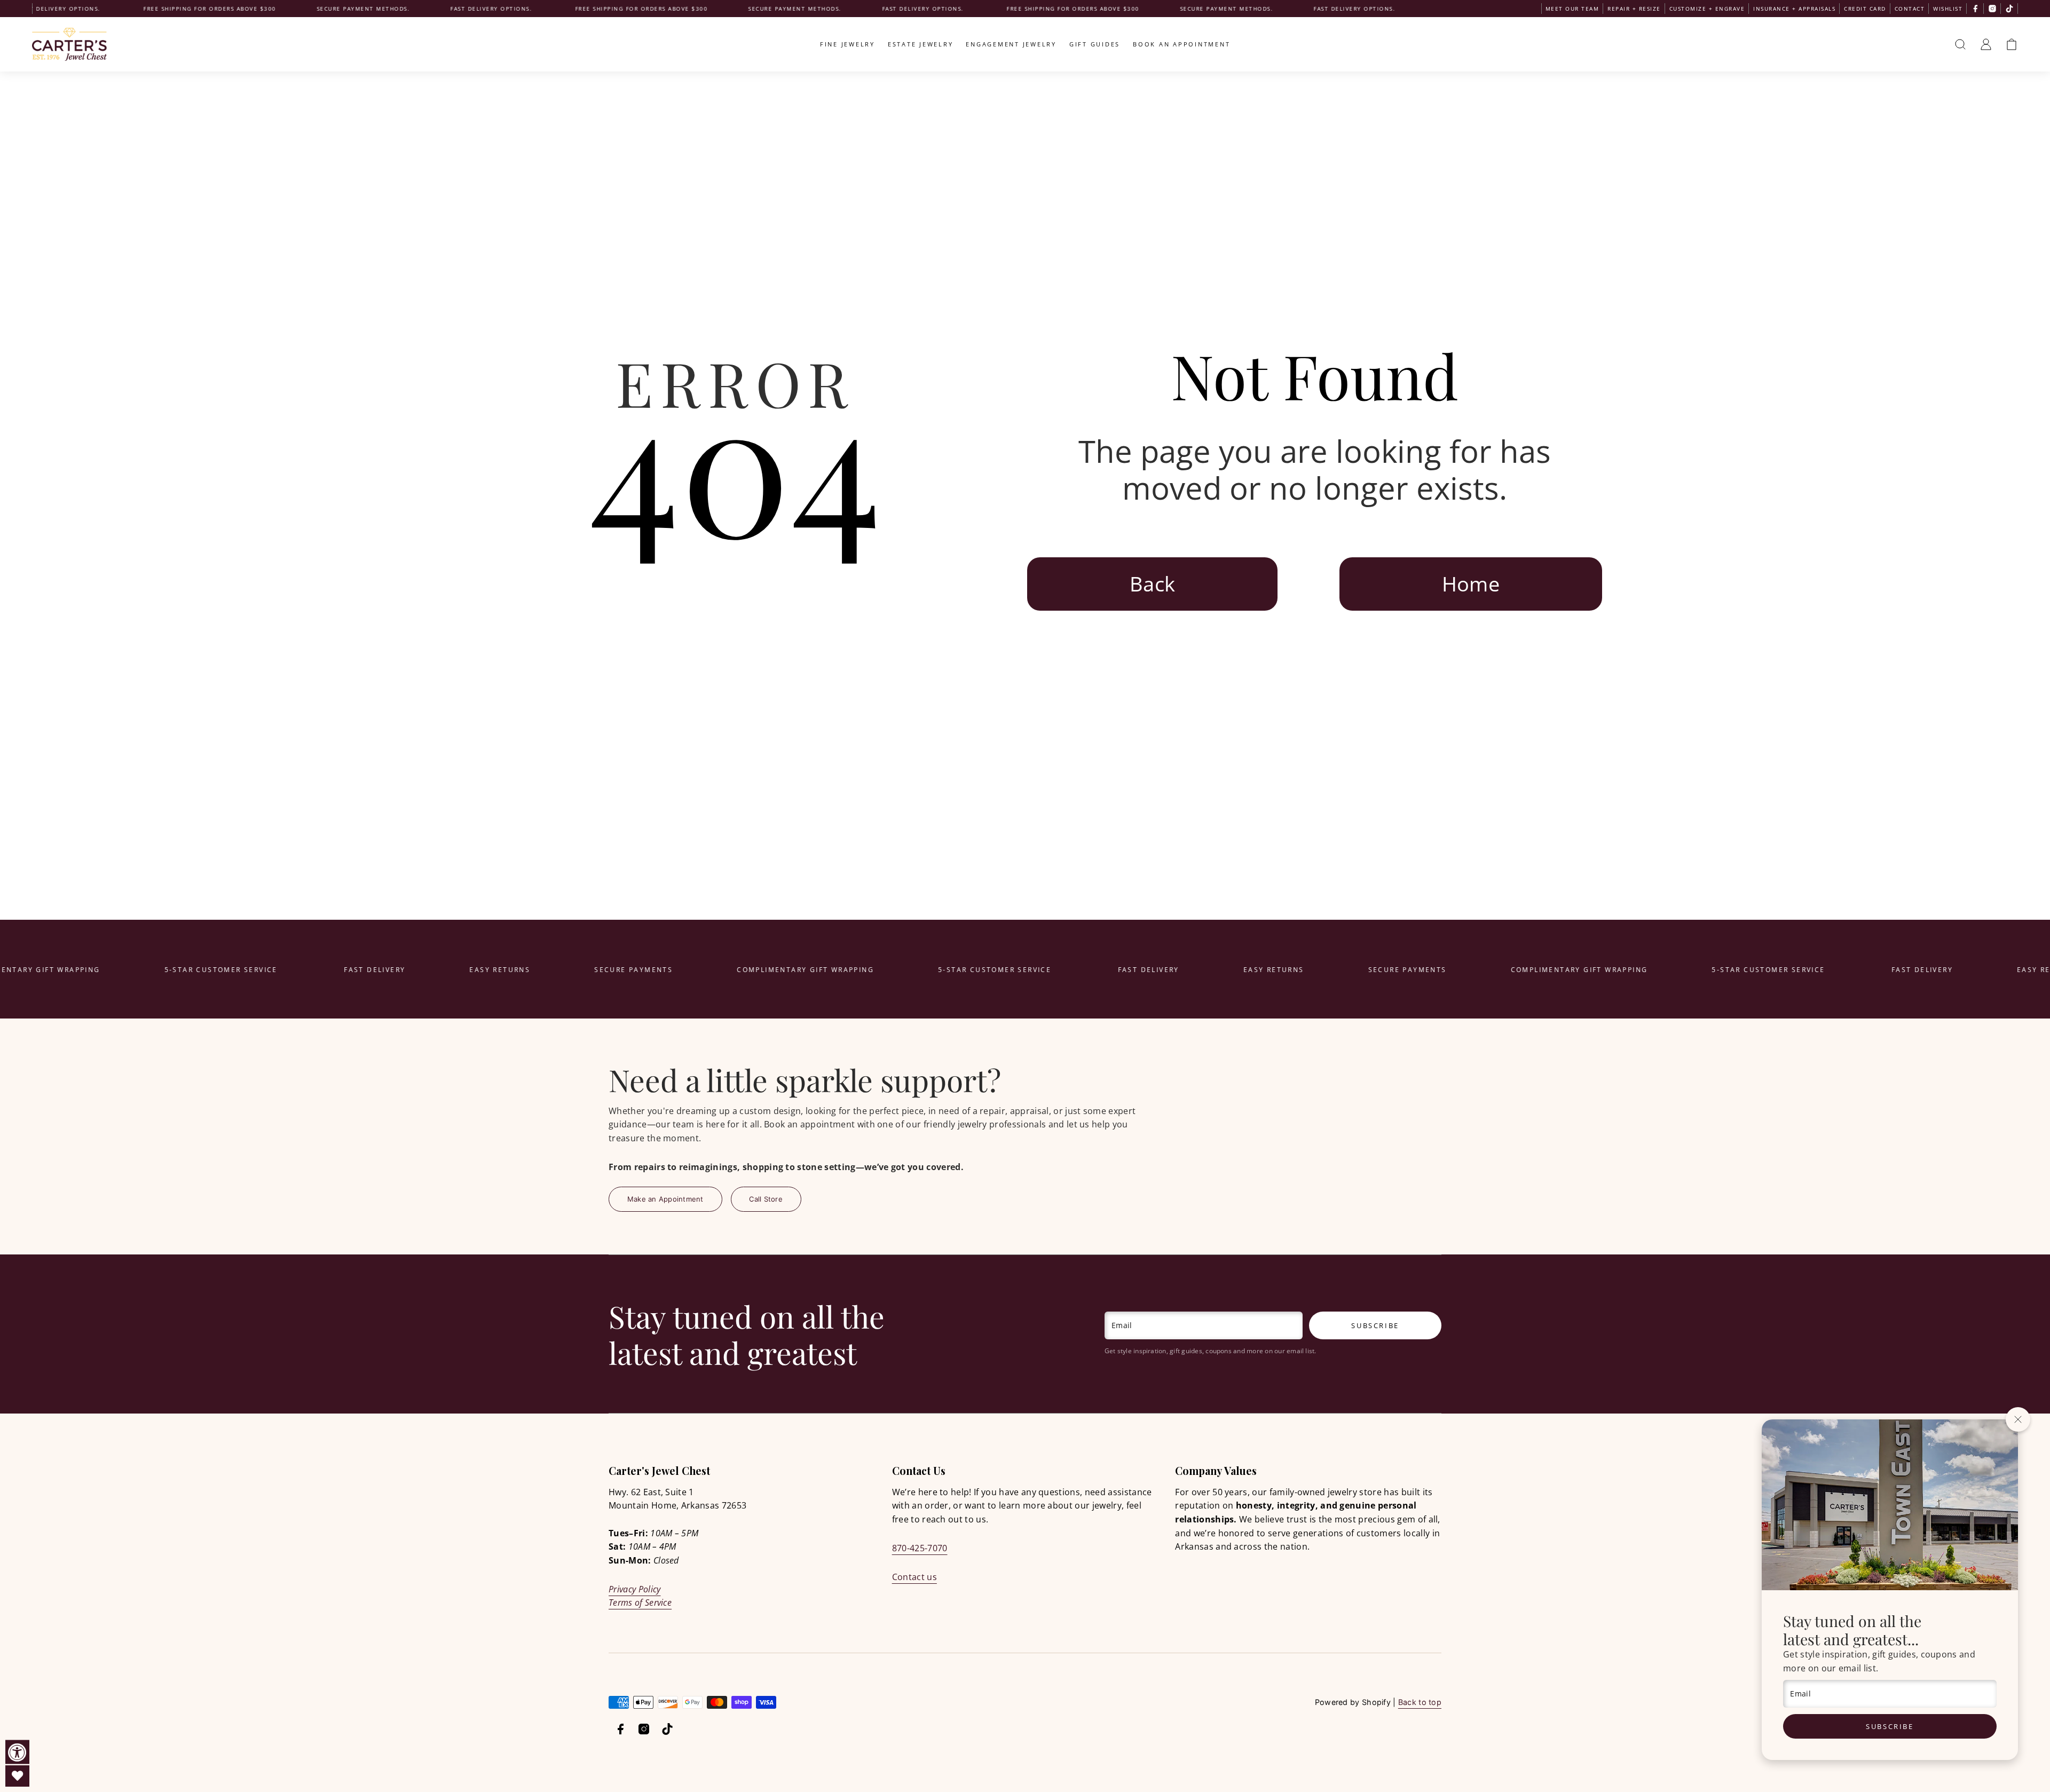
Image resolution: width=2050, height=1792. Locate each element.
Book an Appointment (1181, 44)
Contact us (914, 1577)
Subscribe (1890, 1726)
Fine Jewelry (847, 44)
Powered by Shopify (1353, 1702)
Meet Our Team (1572, 9)
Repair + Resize (1634, 9)
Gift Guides (1095, 44)
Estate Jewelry (921, 44)
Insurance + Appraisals (1794, 9)
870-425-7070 (920, 1548)
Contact (1910, 9)
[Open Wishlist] (17, 1776)
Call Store (766, 1199)
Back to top (1420, 1702)
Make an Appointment (665, 1199)
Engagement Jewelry (1011, 44)
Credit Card (1865, 9)
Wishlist (1948, 9)
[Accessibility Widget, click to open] (17, 1752)
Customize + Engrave (1707, 9)
